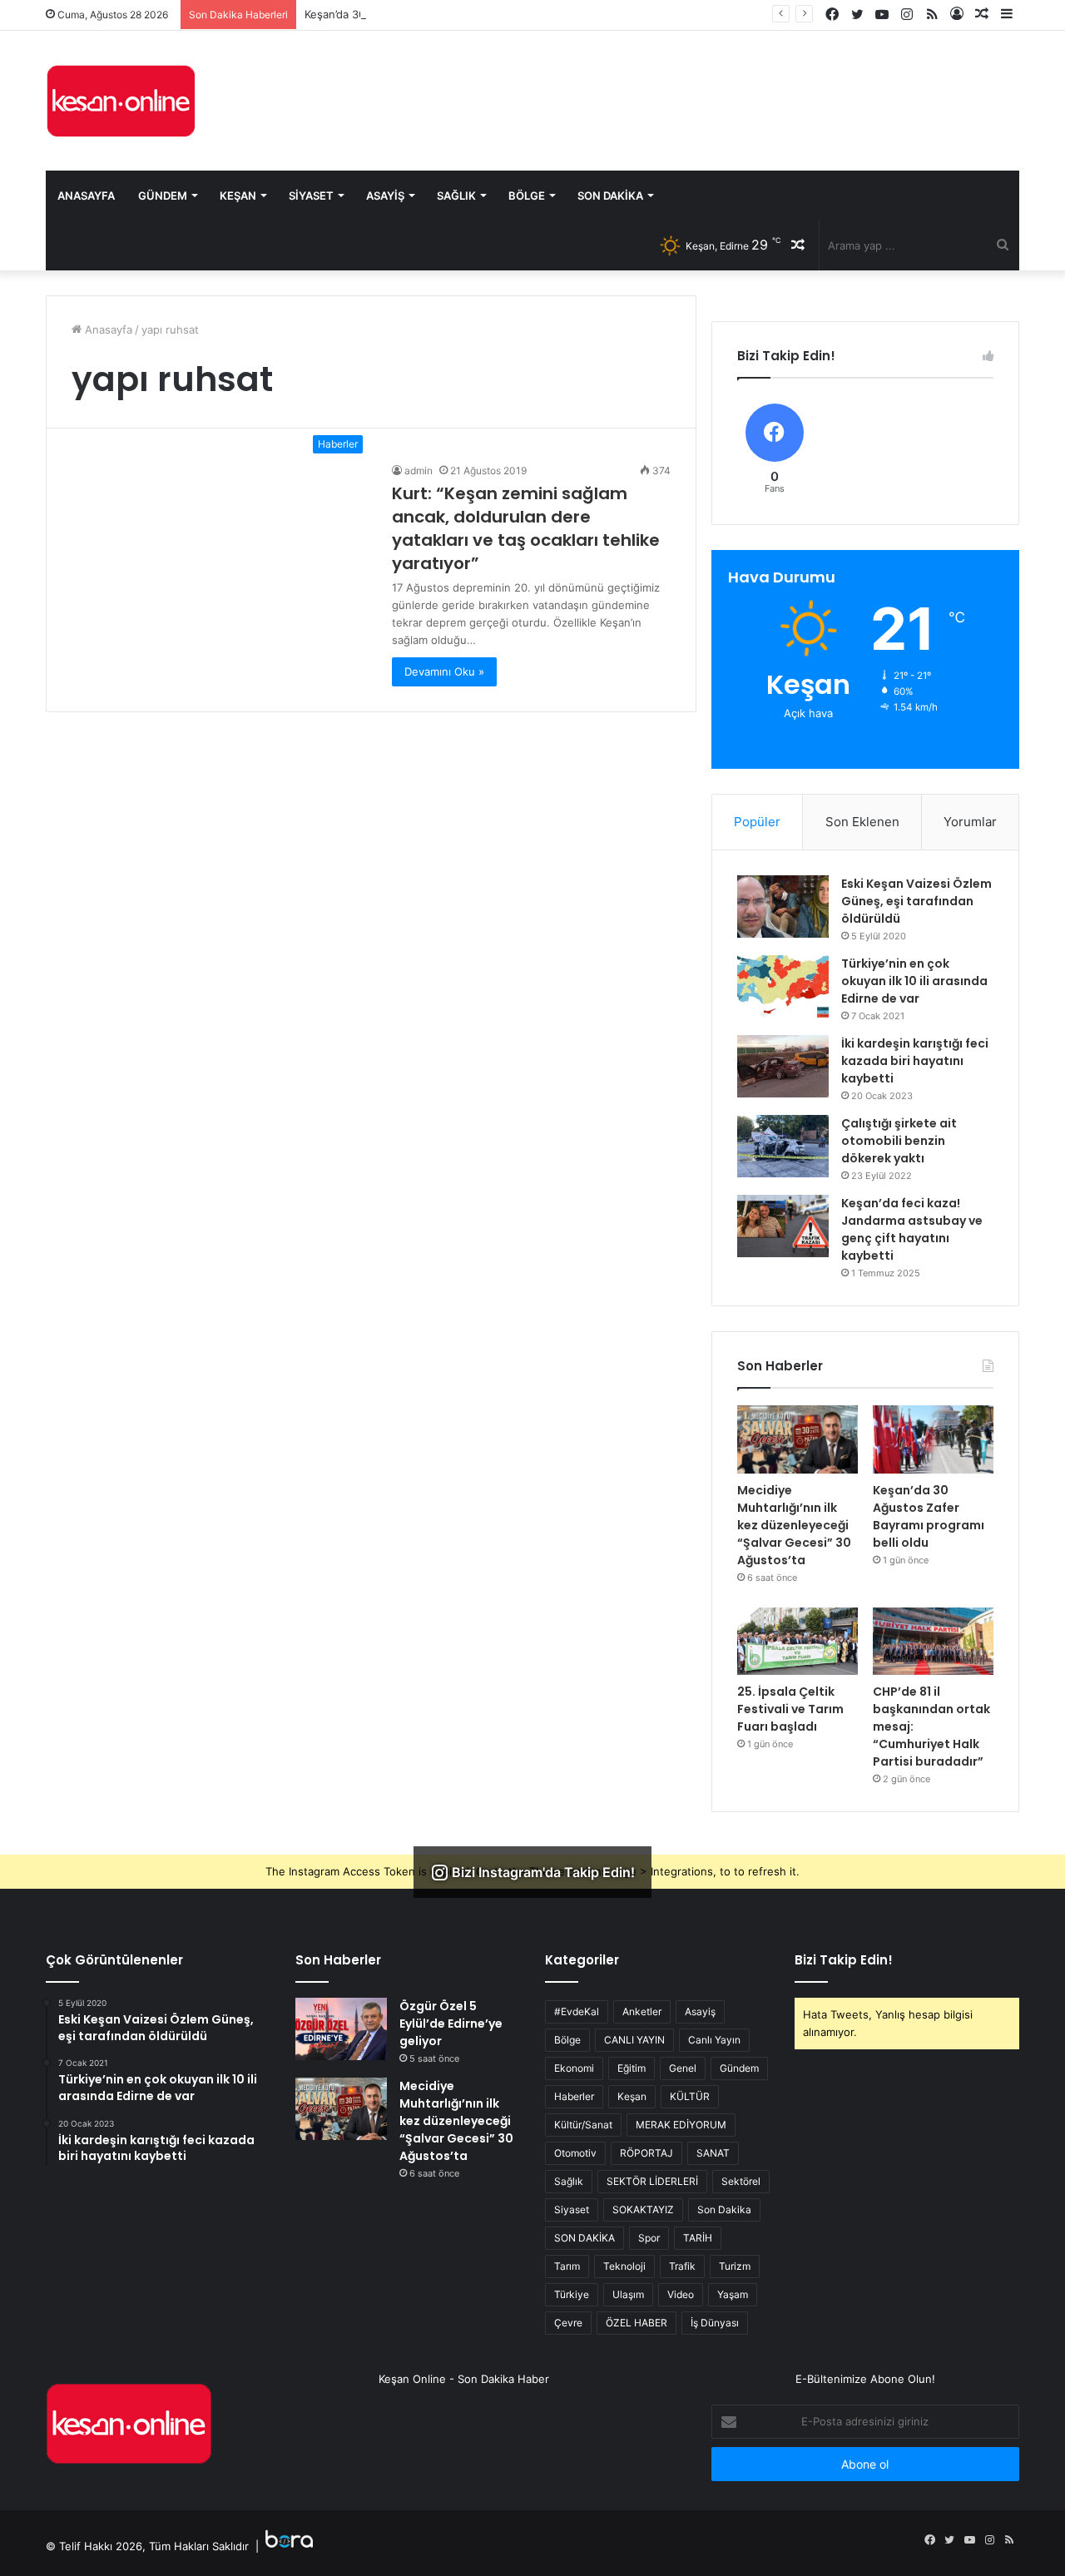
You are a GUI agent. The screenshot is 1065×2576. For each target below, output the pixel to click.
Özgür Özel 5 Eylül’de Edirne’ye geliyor (451, 2024)
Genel (683, 2068)
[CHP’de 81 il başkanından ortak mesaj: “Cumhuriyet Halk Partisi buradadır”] (933, 1642)
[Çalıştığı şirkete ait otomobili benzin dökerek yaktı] (783, 1146)
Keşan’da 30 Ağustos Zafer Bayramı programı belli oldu (445, 14)
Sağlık (456, 196)
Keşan (238, 196)
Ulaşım (628, 2294)
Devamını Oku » (444, 671)
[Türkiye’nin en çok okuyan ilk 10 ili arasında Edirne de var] (783, 986)
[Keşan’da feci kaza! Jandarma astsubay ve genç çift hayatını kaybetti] (783, 1226)
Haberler (574, 2096)
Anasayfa (86, 196)
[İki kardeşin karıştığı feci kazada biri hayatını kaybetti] (783, 1066)
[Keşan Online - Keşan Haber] (121, 101)
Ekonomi (574, 2068)
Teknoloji (624, 2266)
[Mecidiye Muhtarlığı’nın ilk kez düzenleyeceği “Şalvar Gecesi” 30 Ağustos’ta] (798, 1439)
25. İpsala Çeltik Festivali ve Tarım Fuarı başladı (790, 1709)
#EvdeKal (577, 2011)
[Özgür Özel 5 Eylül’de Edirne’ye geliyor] (341, 2029)
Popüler (757, 822)
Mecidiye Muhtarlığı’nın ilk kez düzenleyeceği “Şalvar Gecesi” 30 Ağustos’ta (794, 1525)
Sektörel (741, 2181)
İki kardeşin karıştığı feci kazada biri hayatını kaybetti (915, 1061)
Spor (649, 2238)
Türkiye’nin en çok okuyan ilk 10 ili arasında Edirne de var (914, 981)
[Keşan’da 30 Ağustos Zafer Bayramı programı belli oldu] (933, 1439)
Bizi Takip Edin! (844, 1960)
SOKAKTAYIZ (643, 2209)
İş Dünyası (715, 2323)
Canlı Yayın (714, 2040)
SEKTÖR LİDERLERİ (652, 2181)
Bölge (527, 196)
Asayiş (385, 196)
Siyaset (311, 196)
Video (681, 2294)
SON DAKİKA (585, 2238)
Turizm (735, 2266)
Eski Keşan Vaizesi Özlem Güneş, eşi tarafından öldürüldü (916, 901)
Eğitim (632, 2068)
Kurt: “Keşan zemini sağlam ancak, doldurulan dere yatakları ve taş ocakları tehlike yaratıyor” (526, 528)
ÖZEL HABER (637, 2323)
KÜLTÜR (690, 2096)
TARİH (698, 2238)
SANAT (713, 2153)
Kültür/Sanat (583, 2125)
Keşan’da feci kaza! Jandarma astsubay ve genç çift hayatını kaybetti (912, 1229)
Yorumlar (970, 822)
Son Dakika (610, 196)
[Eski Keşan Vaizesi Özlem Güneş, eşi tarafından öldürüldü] (783, 907)
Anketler (642, 2011)
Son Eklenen (862, 822)
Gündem (163, 196)
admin (419, 471)
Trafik (682, 2266)
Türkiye (572, 2294)
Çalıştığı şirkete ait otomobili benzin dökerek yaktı (899, 1141)
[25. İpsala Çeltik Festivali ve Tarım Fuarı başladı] (798, 1642)
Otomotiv (575, 2153)
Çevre (568, 2323)
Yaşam (733, 2294)
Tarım (567, 2266)
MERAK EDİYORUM (681, 2125)
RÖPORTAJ (646, 2153)
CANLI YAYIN (634, 2040)
